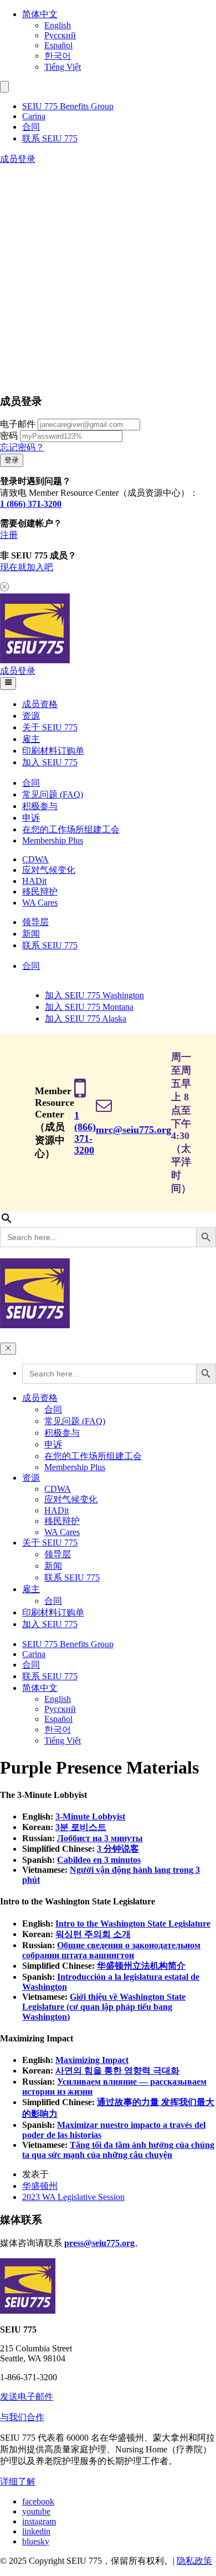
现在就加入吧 (27, 567)
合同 (31, 127)
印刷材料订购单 (53, 751)
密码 (9, 436)
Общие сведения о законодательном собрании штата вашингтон (111, 1950)
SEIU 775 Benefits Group (68, 106)
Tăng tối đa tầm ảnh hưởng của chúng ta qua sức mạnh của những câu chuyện (118, 2150)
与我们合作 (22, 2417)
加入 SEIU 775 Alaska (86, 1018)
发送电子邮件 (27, 2397)
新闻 (31, 934)
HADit (34, 881)
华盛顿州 (40, 2186)
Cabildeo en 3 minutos (99, 1860)
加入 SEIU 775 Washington (94, 995)
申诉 (31, 818)
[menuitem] (119, 15)
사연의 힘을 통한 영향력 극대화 (117, 2071)
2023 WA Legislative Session (73, 2197)
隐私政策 (194, 2561)
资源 (31, 716)
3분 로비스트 (81, 1827)
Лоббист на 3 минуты (100, 1838)
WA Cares (40, 903)
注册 (9, 535)
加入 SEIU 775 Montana (89, 1007)
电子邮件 (18, 424)
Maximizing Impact (92, 2060)
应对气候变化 (49, 870)
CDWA (35, 859)
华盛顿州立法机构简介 (141, 1966)
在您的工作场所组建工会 (71, 829)
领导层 (35, 922)
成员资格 (40, 704)
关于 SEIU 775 (50, 727)
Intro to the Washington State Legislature (133, 1924)
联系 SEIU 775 (50, 138)
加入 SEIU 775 (50, 762)
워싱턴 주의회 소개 (93, 1934)
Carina (34, 116)
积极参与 (40, 806)
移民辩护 (40, 891)
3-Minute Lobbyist (90, 1817)
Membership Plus (53, 840)
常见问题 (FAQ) (53, 794)
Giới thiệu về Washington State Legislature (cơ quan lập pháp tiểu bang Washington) (104, 2007)
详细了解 (18, 2481)
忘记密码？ (22, 447)
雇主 (31, 739)
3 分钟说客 (118, 1849)
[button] (4, 87)
